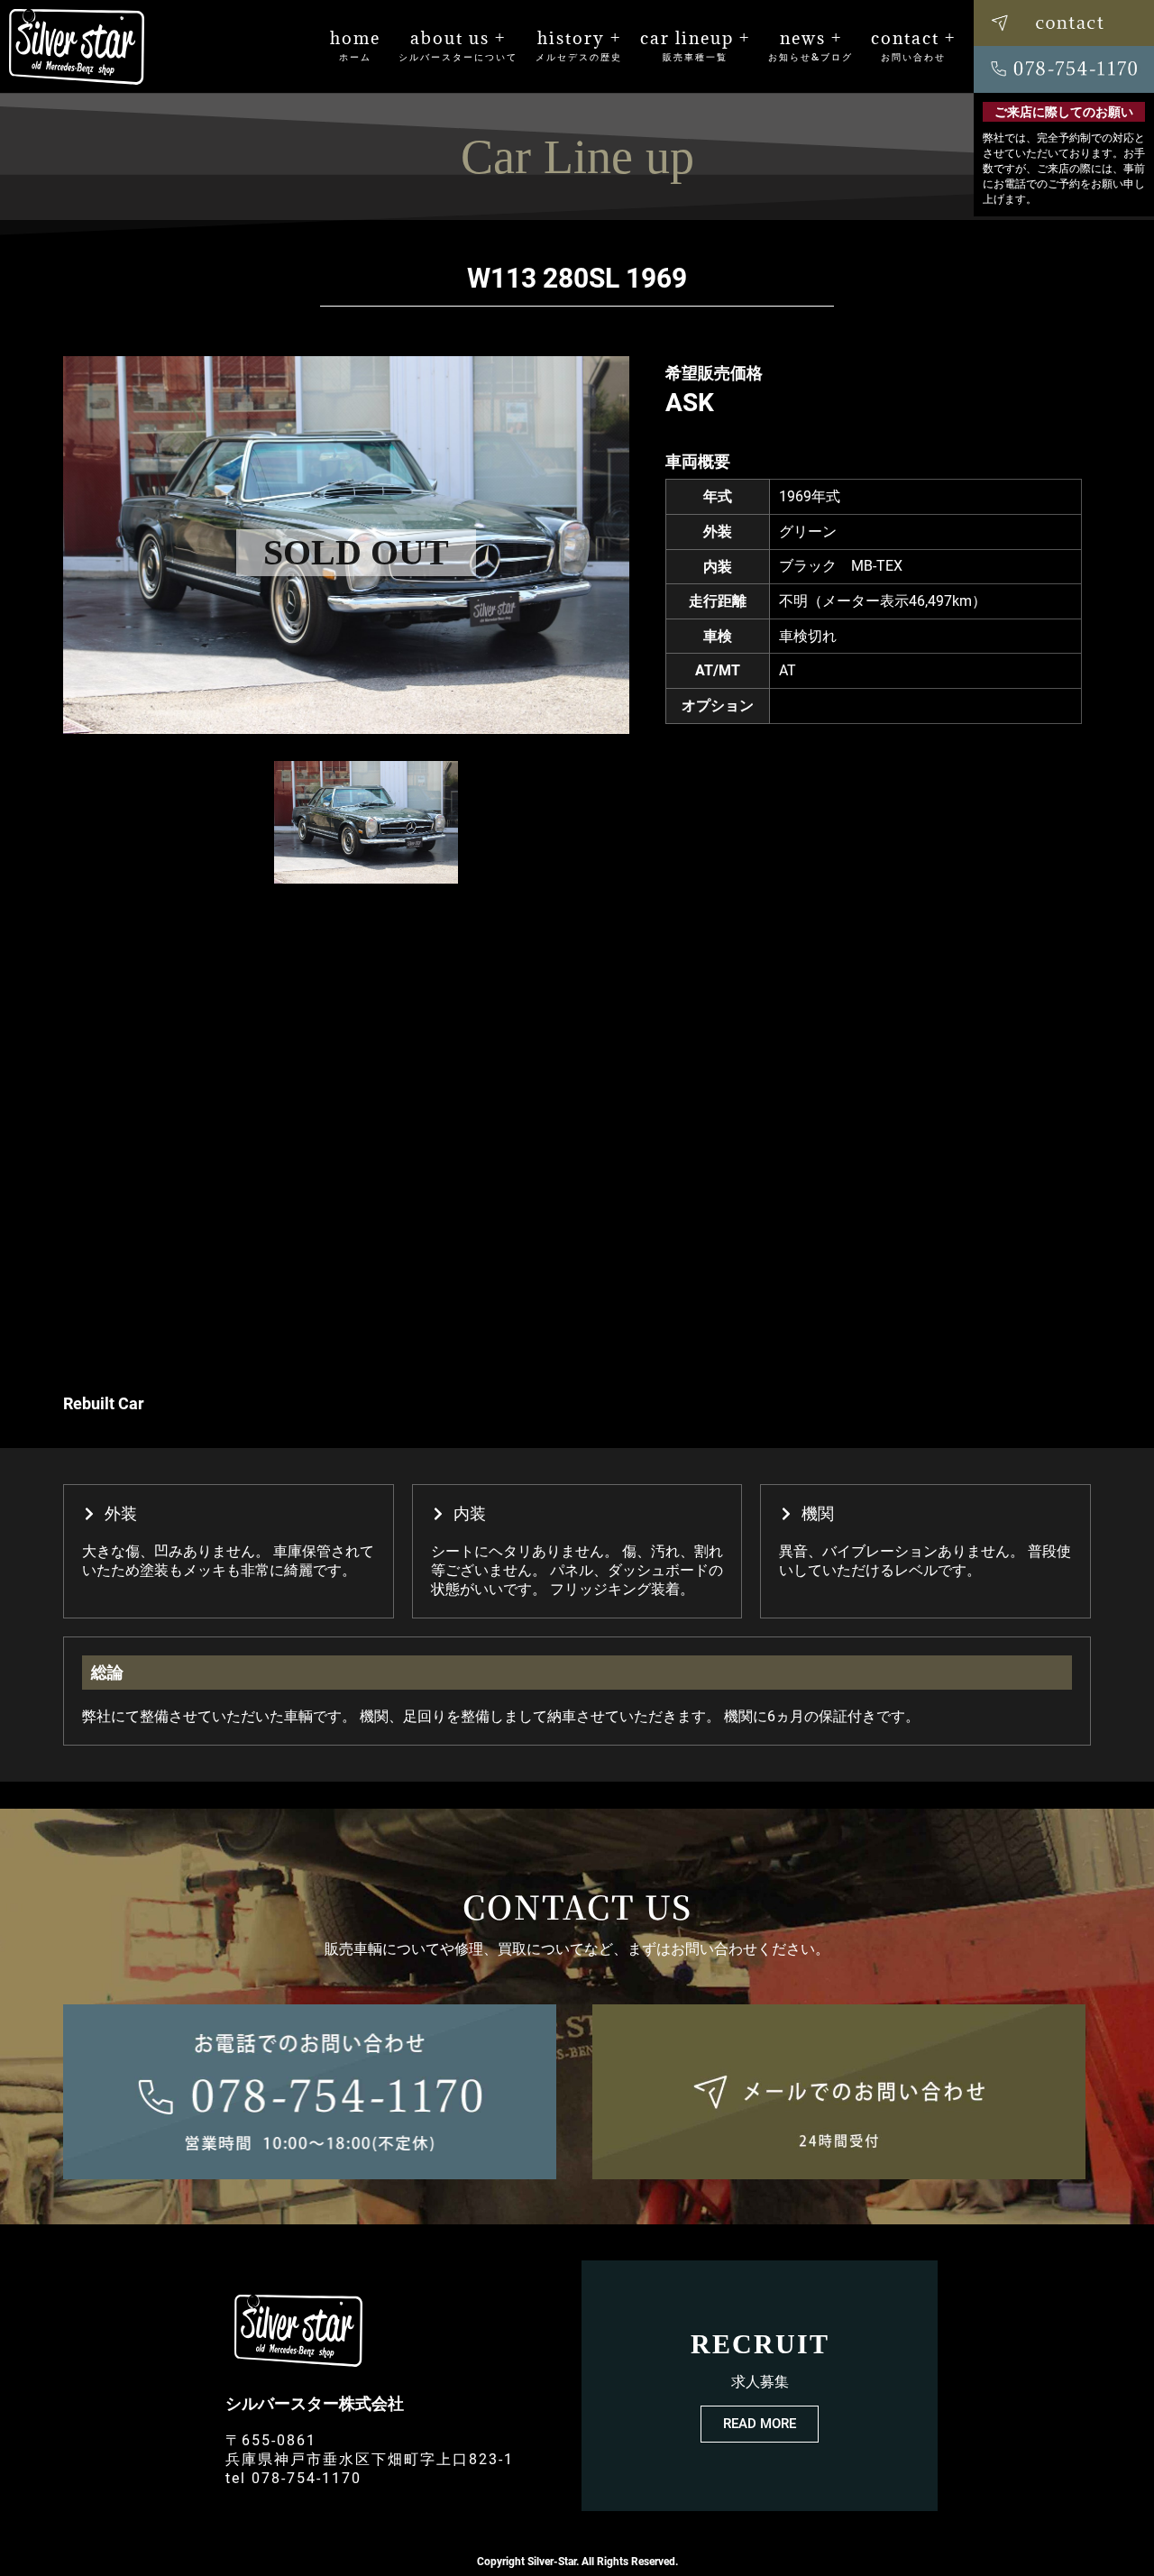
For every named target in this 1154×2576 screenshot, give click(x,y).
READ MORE (760, 2424)
